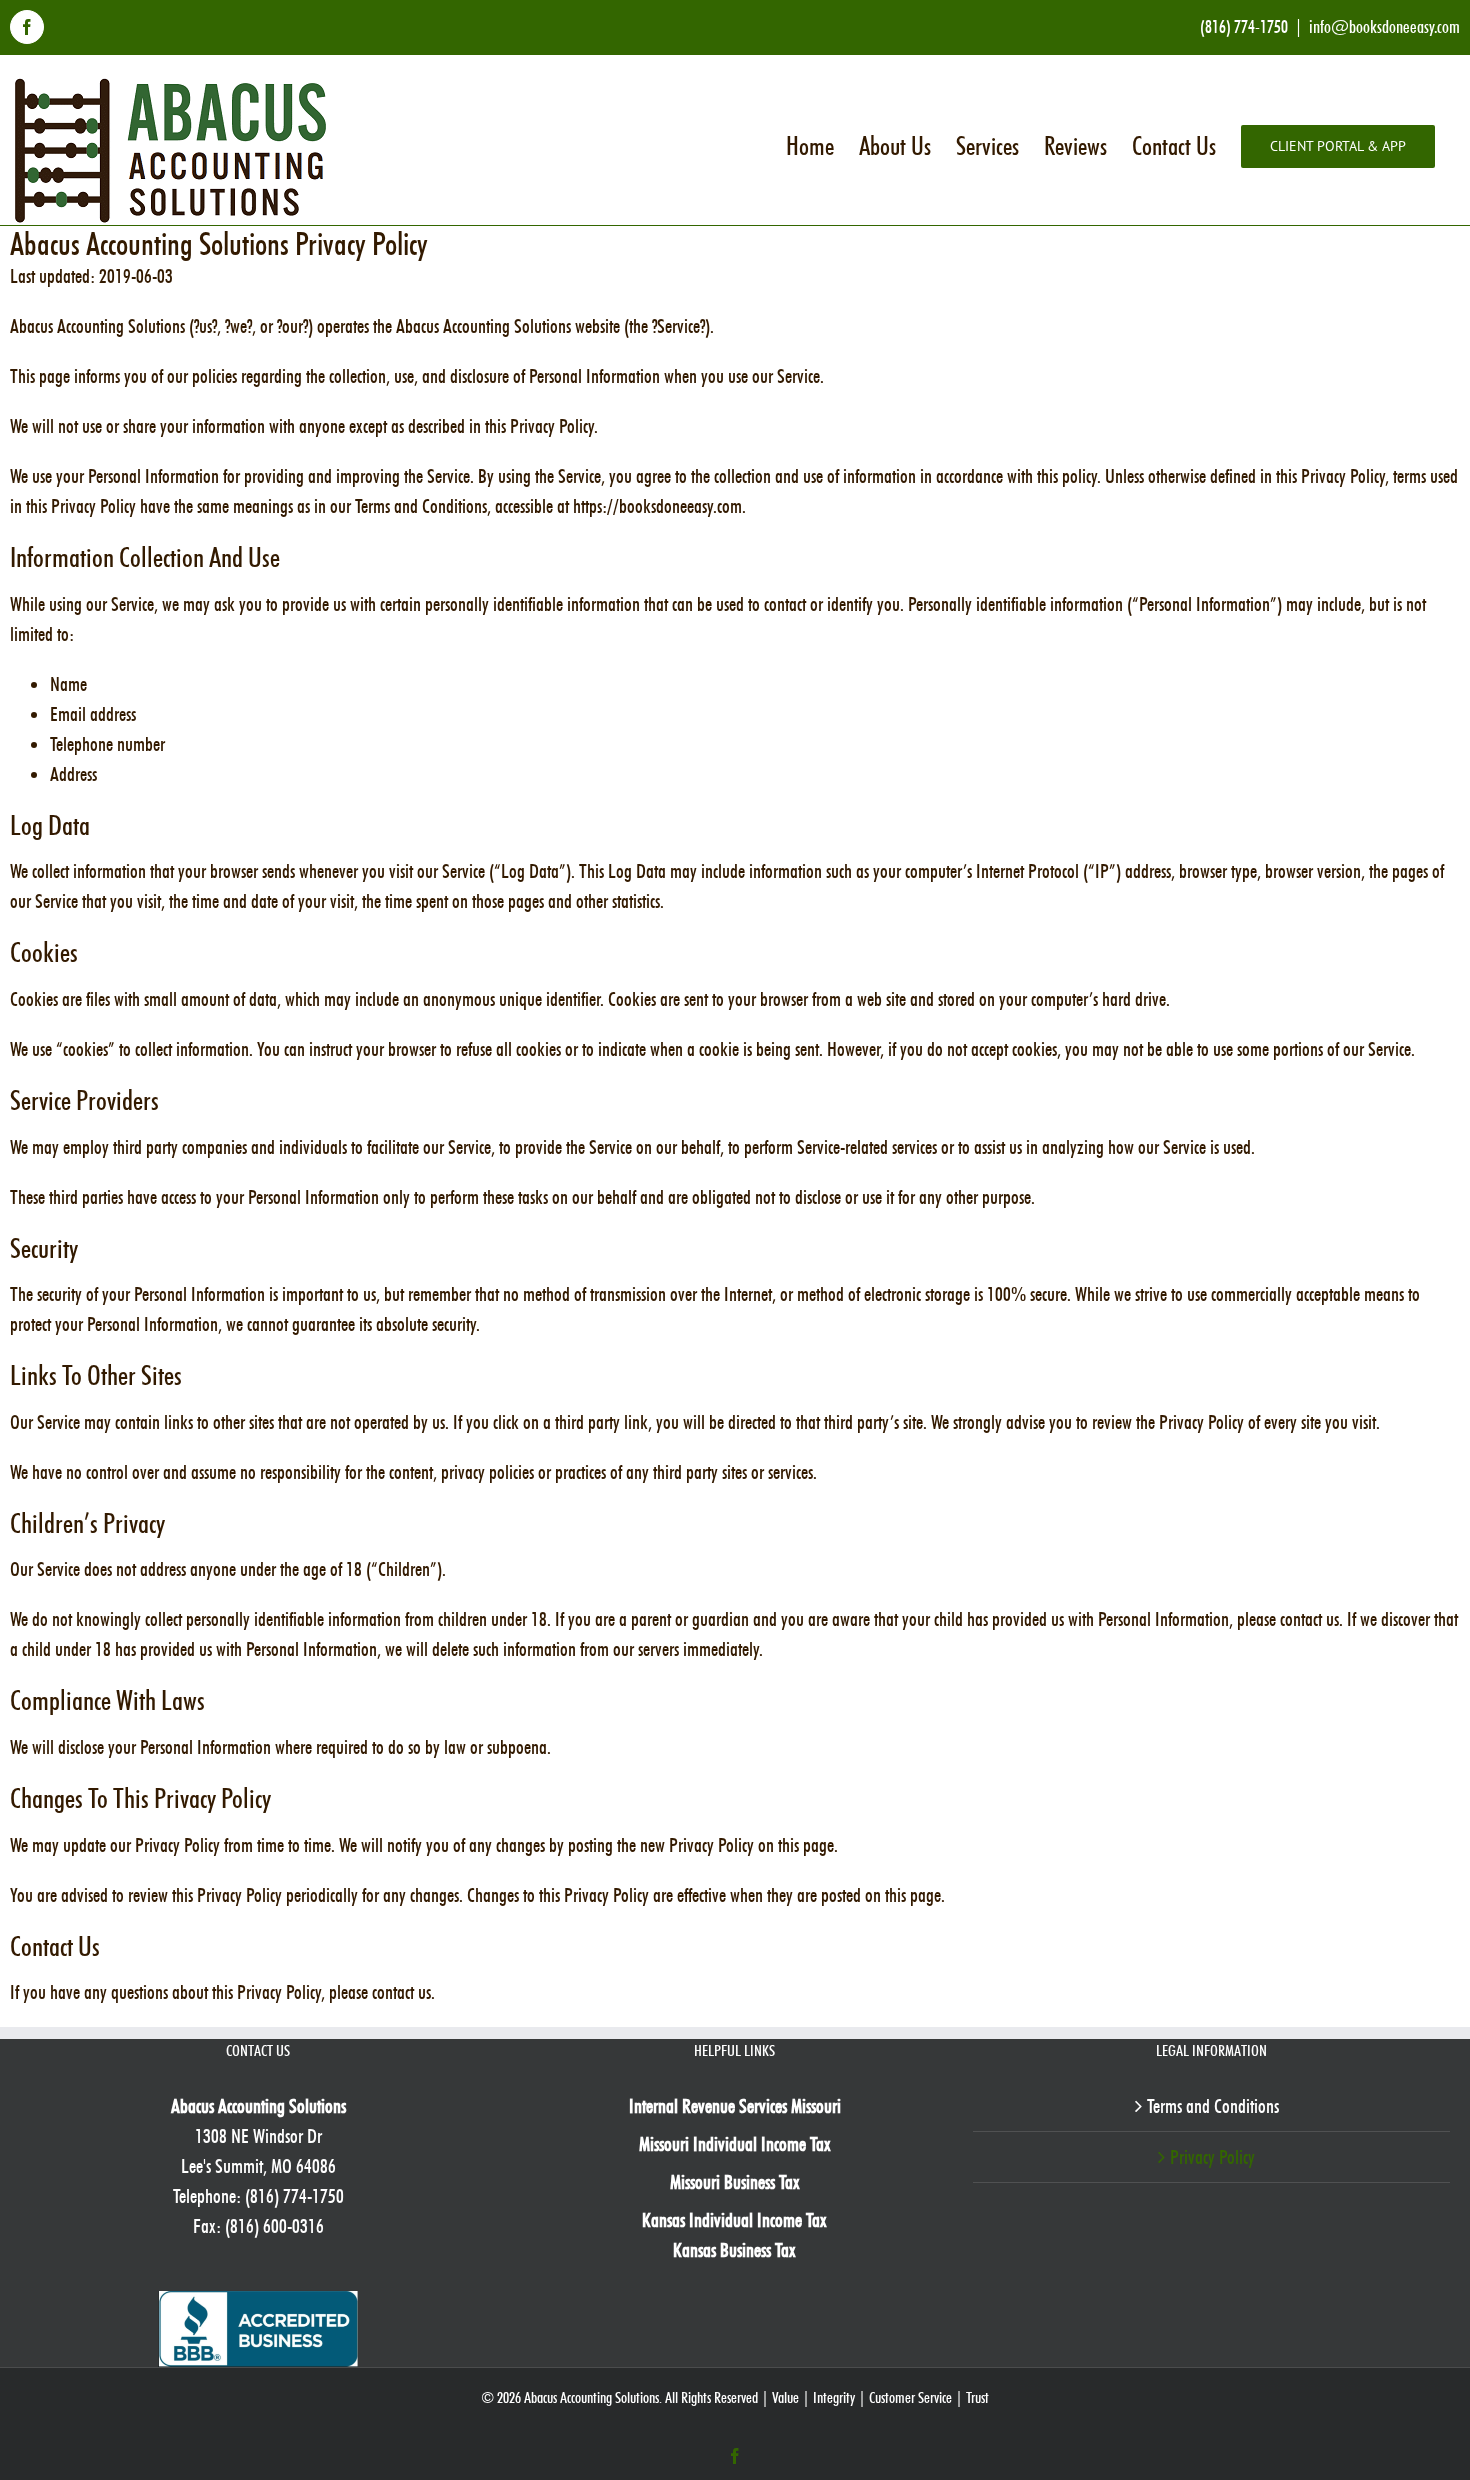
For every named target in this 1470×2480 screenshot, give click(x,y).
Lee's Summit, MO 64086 (258, 2166)
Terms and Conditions (1213, 2106)
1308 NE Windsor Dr (258, 2136)
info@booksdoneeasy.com (1384, 26)
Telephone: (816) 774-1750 (258, 2196)
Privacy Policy (1212, 2157)
